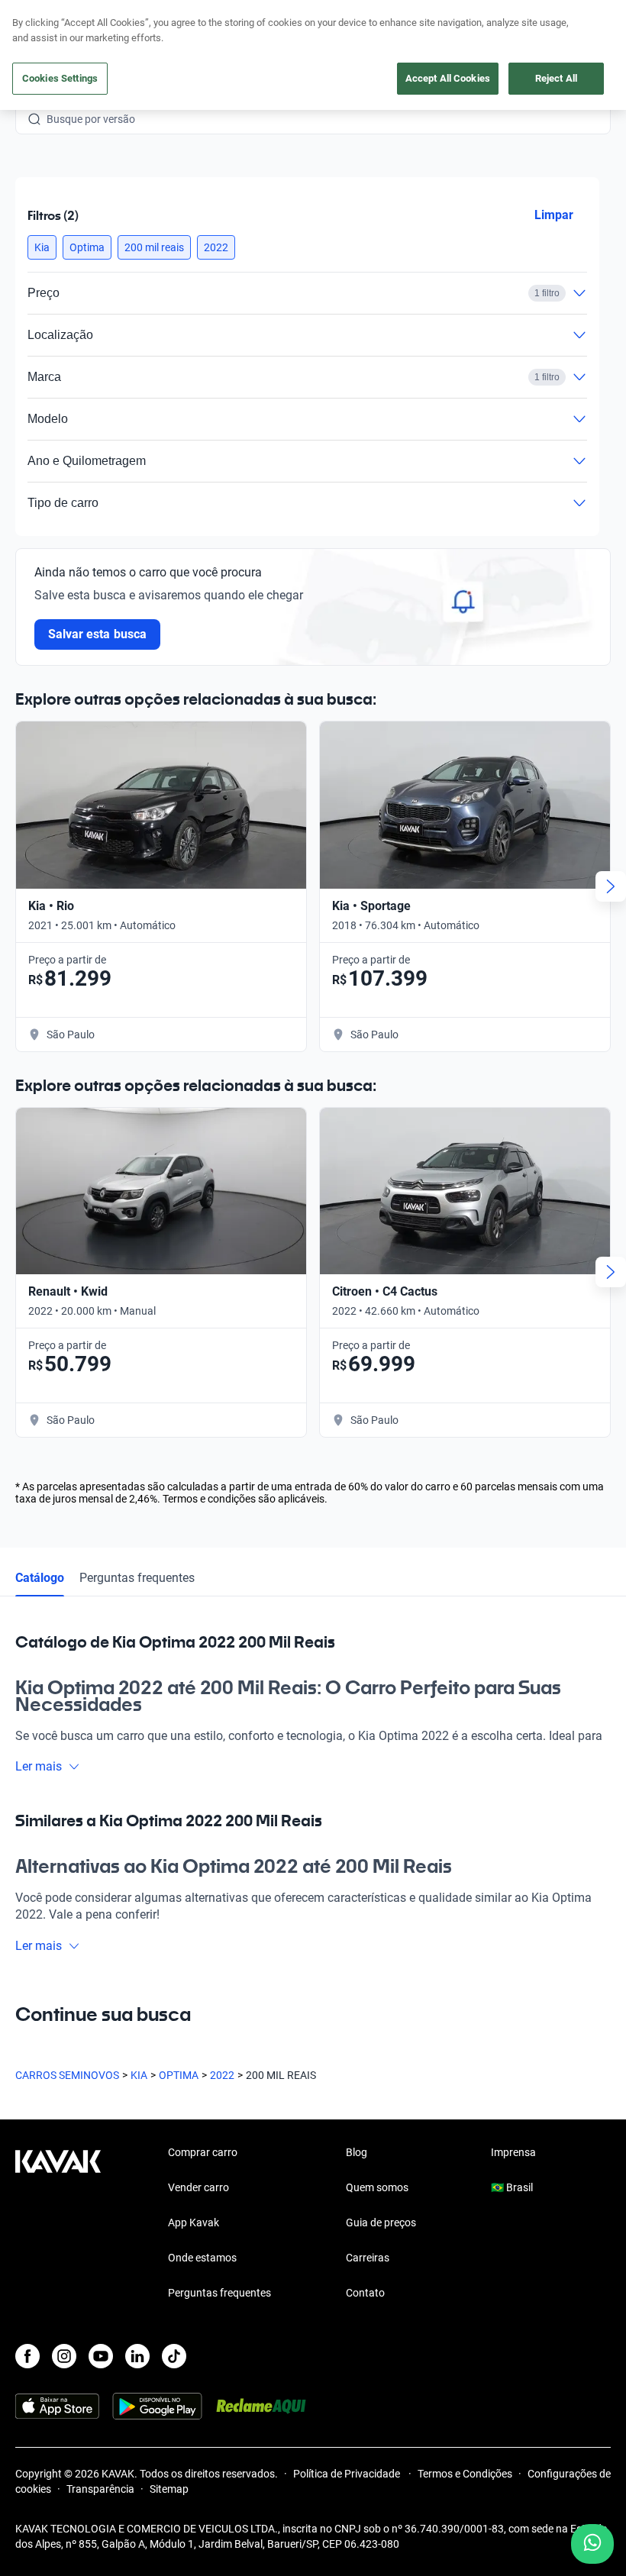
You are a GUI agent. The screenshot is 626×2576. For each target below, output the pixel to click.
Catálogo (40, 1578)
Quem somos (377, 2187)
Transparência (100, 2489)
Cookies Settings (60, 78)
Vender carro (198, 2187)
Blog (357, 2152)
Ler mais (39, 1766)
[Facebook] (27, 2356)
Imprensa (513, 2152)
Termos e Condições (465, 2474)
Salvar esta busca (97, 634)
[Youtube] (101, 2356)
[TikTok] (174, 2356)
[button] (42, 247)
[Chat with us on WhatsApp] (592, 2544)
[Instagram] (64, 2356)
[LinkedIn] (137, 2356)
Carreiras (368, 2258)
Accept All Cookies (448, 78)
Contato (365, 2293)
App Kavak (194, 2223)
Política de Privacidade (348, 2474)
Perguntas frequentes (137, 1578)
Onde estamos (202, 2258)
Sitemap (169, 2489)
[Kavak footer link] (58, 2224)
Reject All (556, 78)
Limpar (554, 215)
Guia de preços (381, 2223)
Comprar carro (203, 2152)
